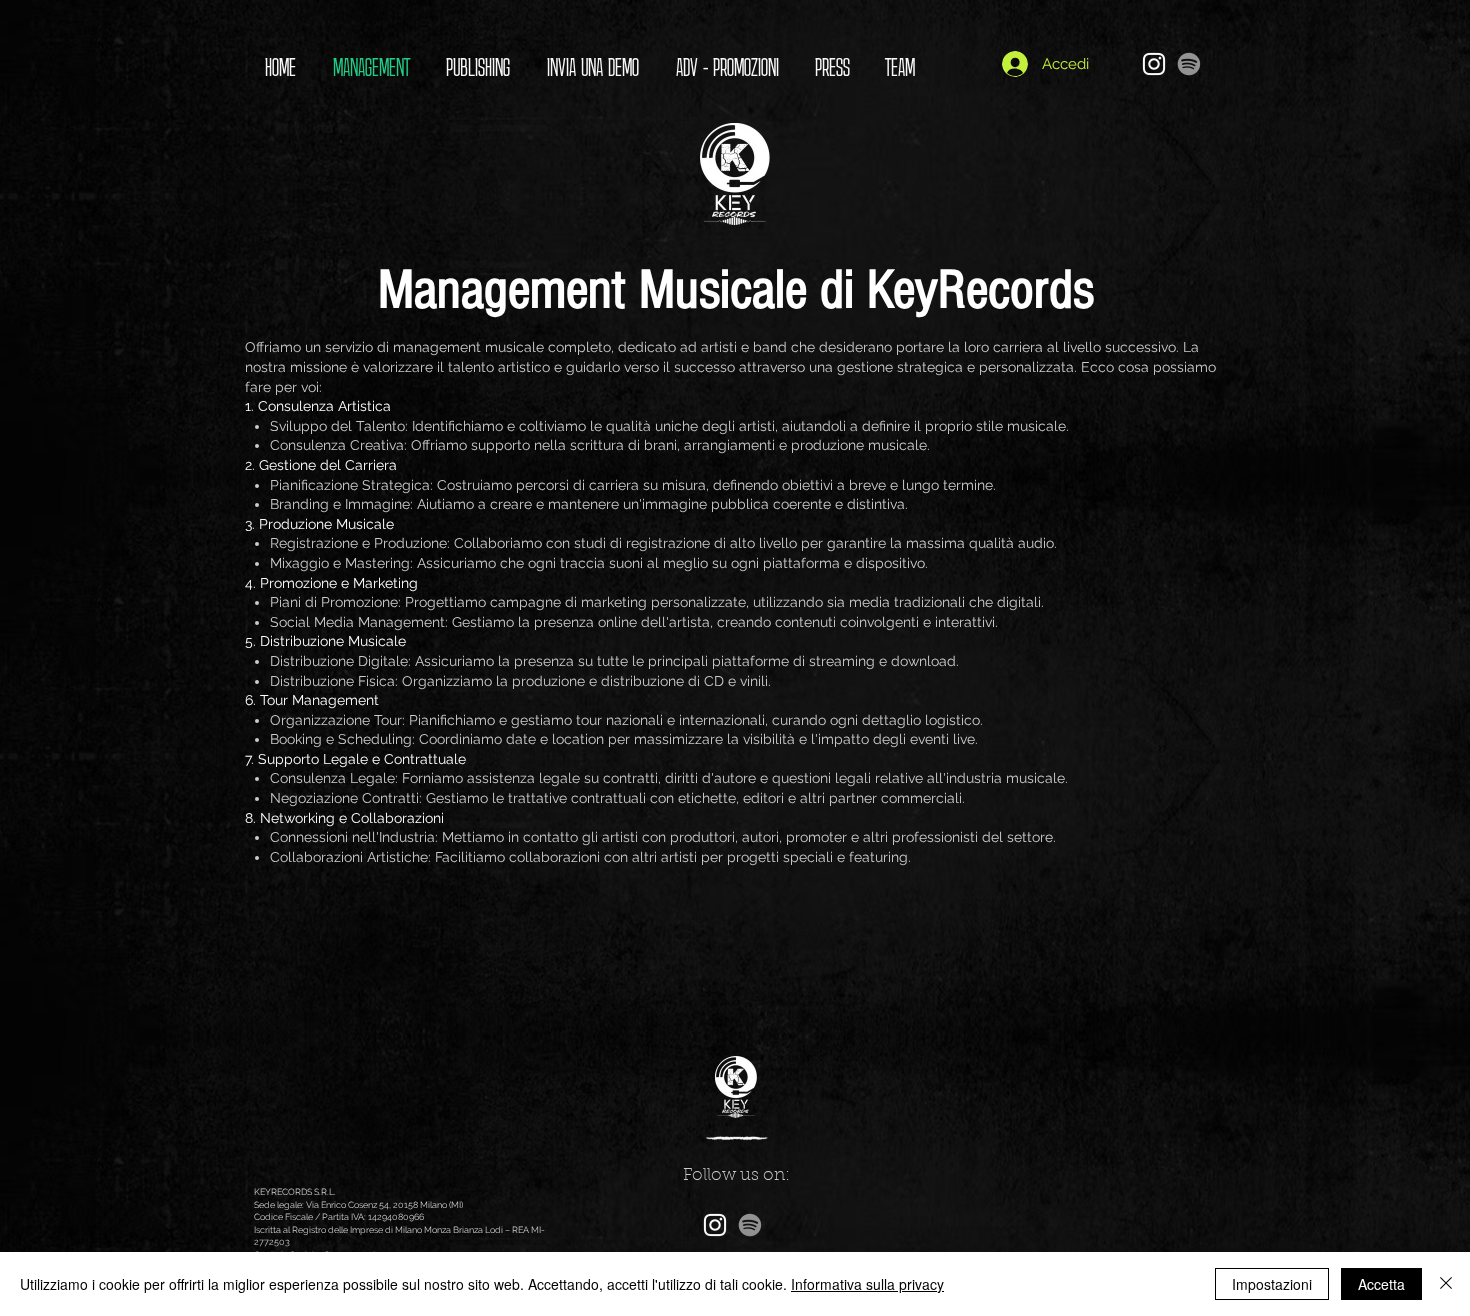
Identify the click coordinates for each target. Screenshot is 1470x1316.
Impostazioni (1272, 1284)
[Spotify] (1189, 64)
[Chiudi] (1446, 1284)
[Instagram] (1154, 64)
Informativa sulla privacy (867, 1284)
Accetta (1381, 1284)
